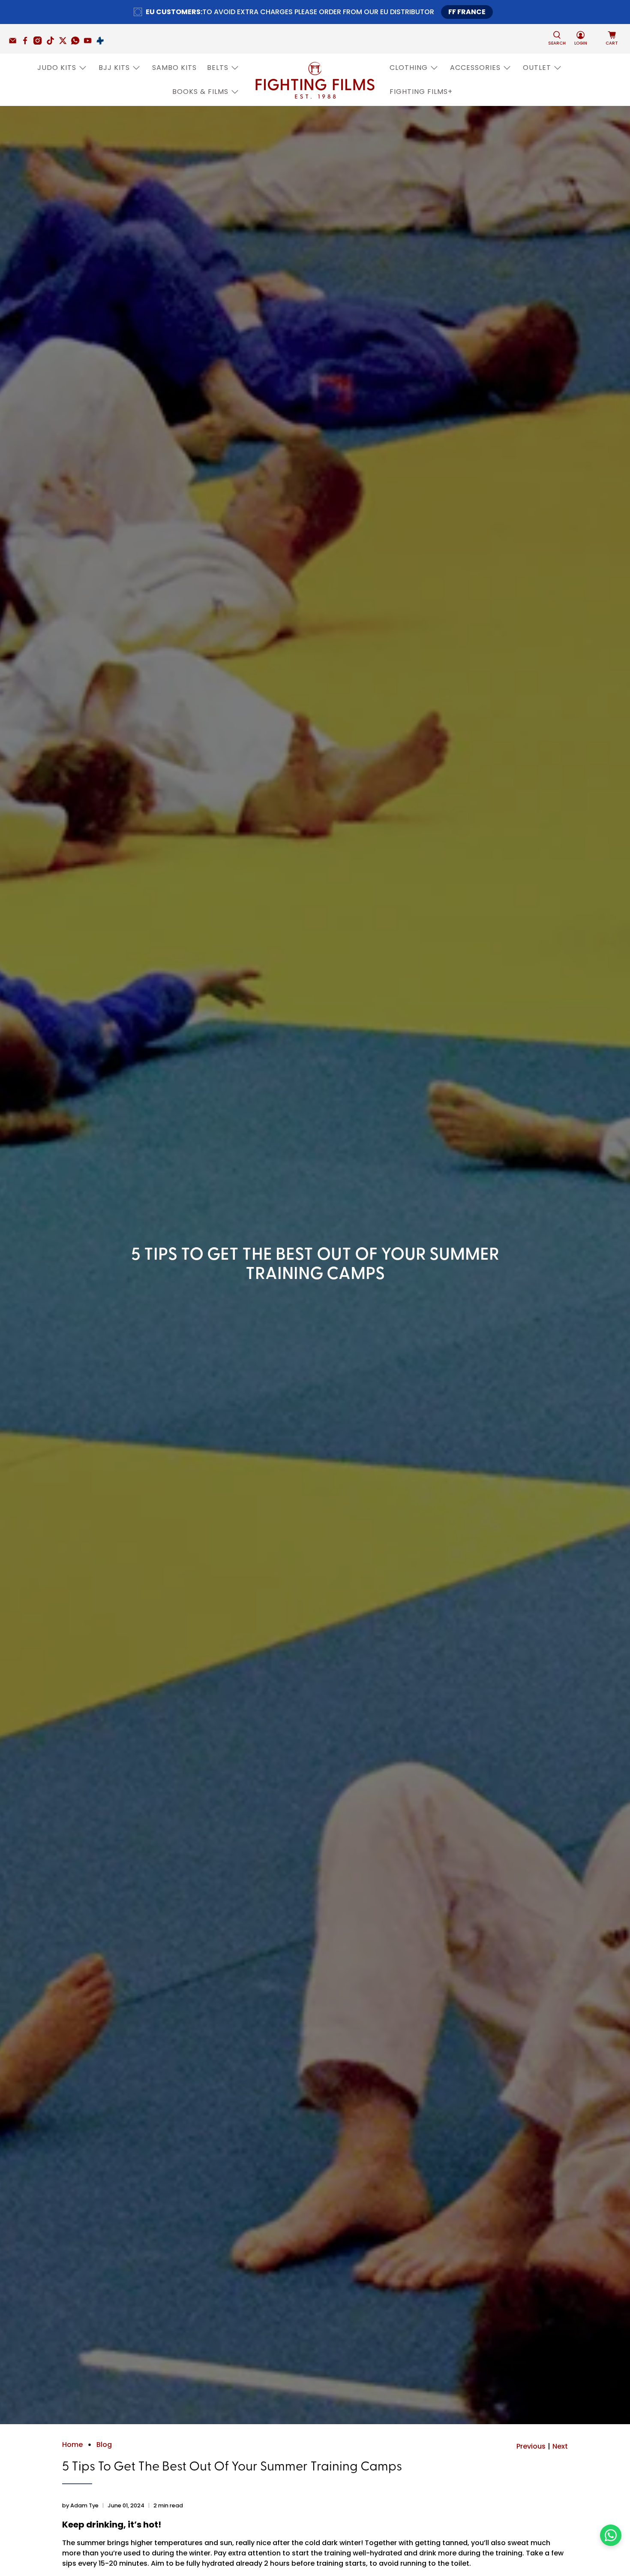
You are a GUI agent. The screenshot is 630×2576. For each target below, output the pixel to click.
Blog (104, 2445)
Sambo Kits (174, 68)
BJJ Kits (114, 68)
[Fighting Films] (315, 80)
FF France (467, 12)
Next (560, 2446)
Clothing (409, 68)
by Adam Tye (80, 2505)
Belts (218, 68)
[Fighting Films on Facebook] (27, 42)
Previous (531, 2446)
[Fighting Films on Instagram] (40, 42)
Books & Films (200, 92)
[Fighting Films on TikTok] (52, 42)
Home (72, 2445)
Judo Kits (57, 68)
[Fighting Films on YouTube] (90, 42)
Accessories (475, 68)
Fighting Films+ (421, 92)
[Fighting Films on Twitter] (65, 42)
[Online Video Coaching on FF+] (102, 42)
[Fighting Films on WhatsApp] (77, 42)
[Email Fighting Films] (15, 42)
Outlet (537, 68)
